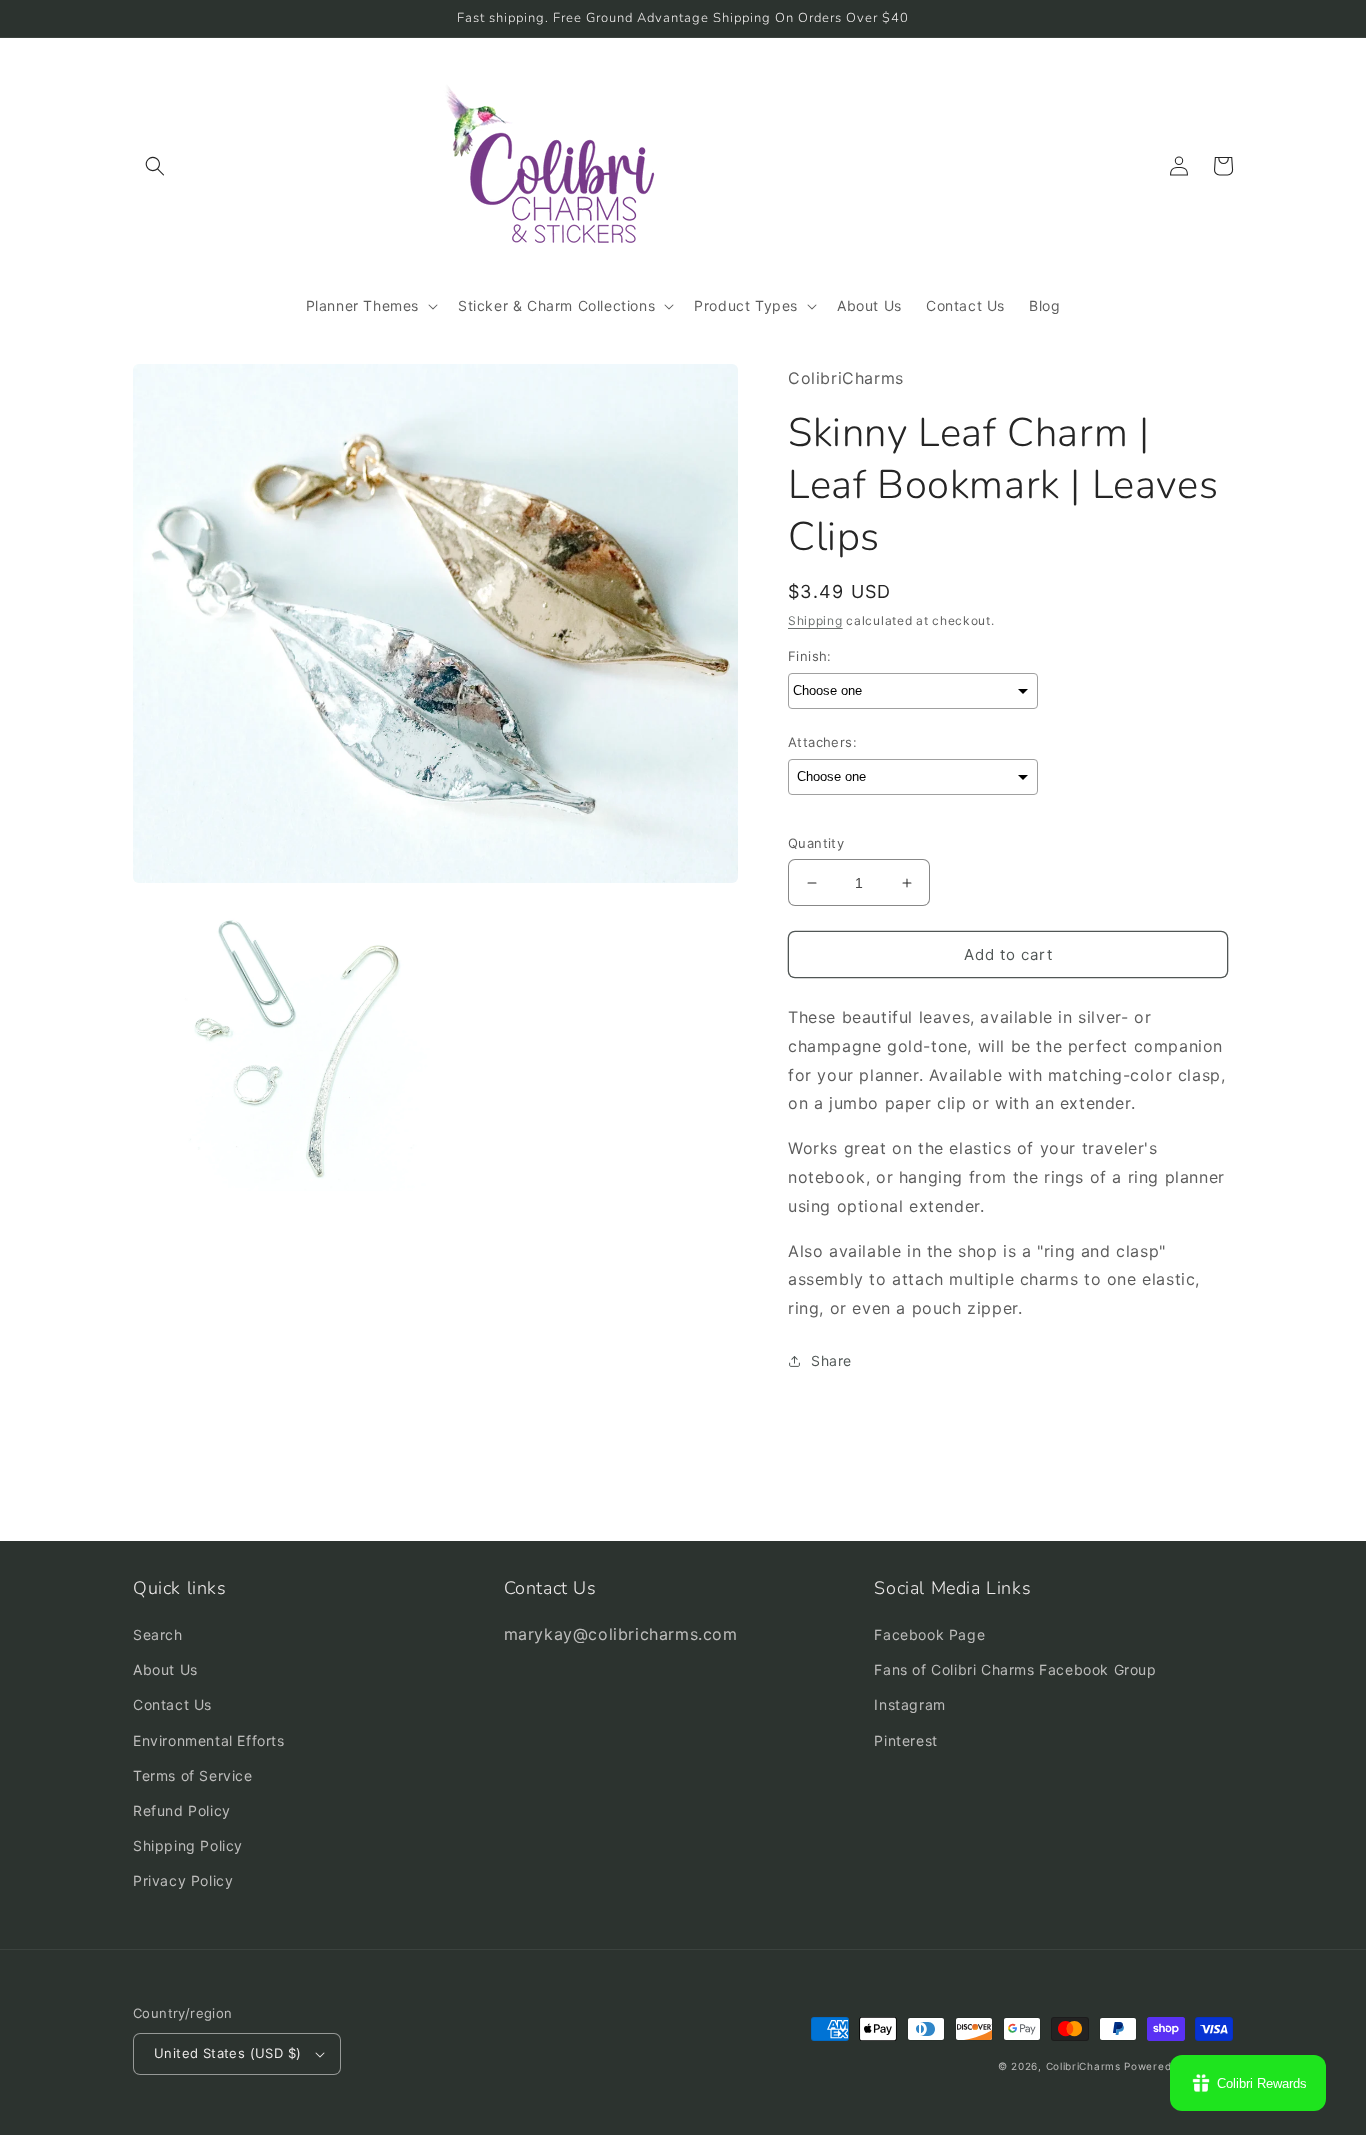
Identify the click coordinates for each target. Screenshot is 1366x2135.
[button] (155, 166)
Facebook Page (929, 1634)
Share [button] (831, 1360)
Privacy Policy (183, 1880)
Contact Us (172, 1704)
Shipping (815, 620)
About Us (165, 1669)
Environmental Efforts (209, 1740)
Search (158, 1634)
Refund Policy (182, 1810)
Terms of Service (193, 1775)
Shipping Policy (188, 1845)
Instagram (909, 1704)
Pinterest (905, 1740)
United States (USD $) (227, 2053)
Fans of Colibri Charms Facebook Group (1015, 1669)
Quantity (816, 843)
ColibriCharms (1083, 2066)
